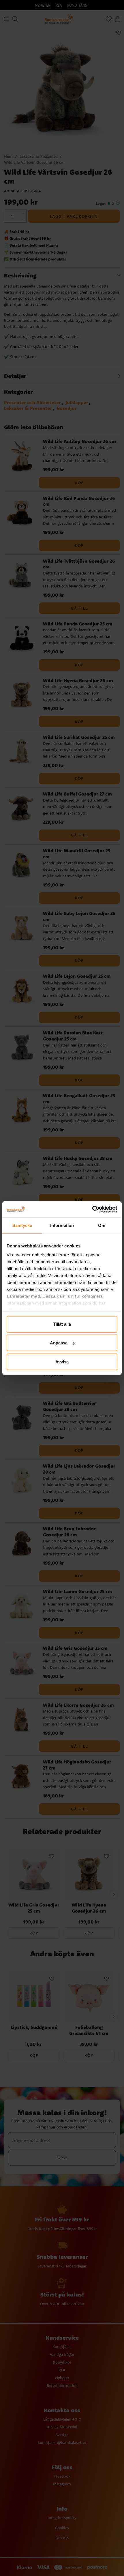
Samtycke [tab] (22, 1225)
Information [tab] (62, 1225)
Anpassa (59, 1343)
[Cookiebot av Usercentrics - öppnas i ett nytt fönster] (92, 1209)
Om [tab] (102, 1225)
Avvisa (62, 1362)
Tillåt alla (62, 1324)
